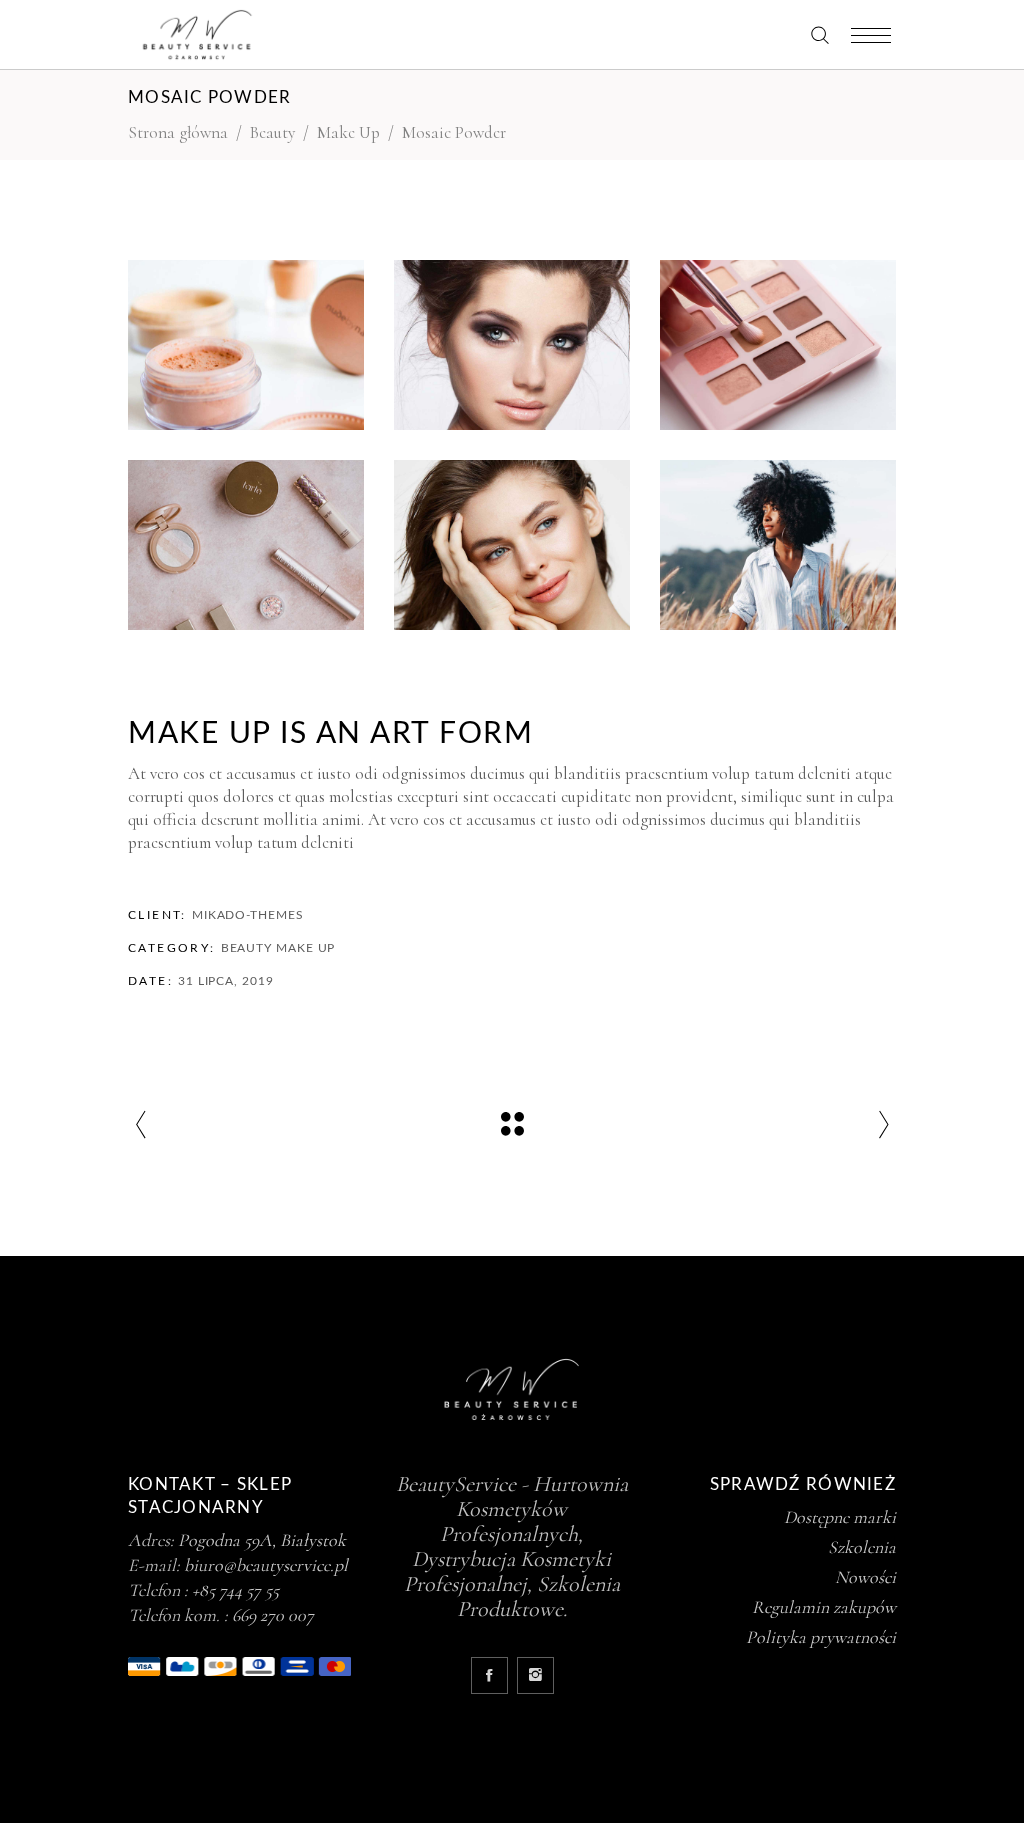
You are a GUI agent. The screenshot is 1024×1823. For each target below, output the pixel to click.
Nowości (865, 1577)
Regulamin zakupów (824, 1607)
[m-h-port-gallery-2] (246, 545)
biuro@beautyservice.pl (266, 1565)
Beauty (272, 132)
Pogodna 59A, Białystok (262, 1540)
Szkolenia (862, 1547)
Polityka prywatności (821, 1637)
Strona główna (178, 132)
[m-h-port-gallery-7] (246, 345)
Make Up (348, 132)
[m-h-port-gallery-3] (778, 345)
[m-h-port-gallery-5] (512, 345)
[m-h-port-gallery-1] (778, 545)
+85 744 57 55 (235, 1590)
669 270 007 (273, 1615)
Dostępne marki (840, 1517)
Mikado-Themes (248, 915)
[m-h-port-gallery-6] (512, 545)
